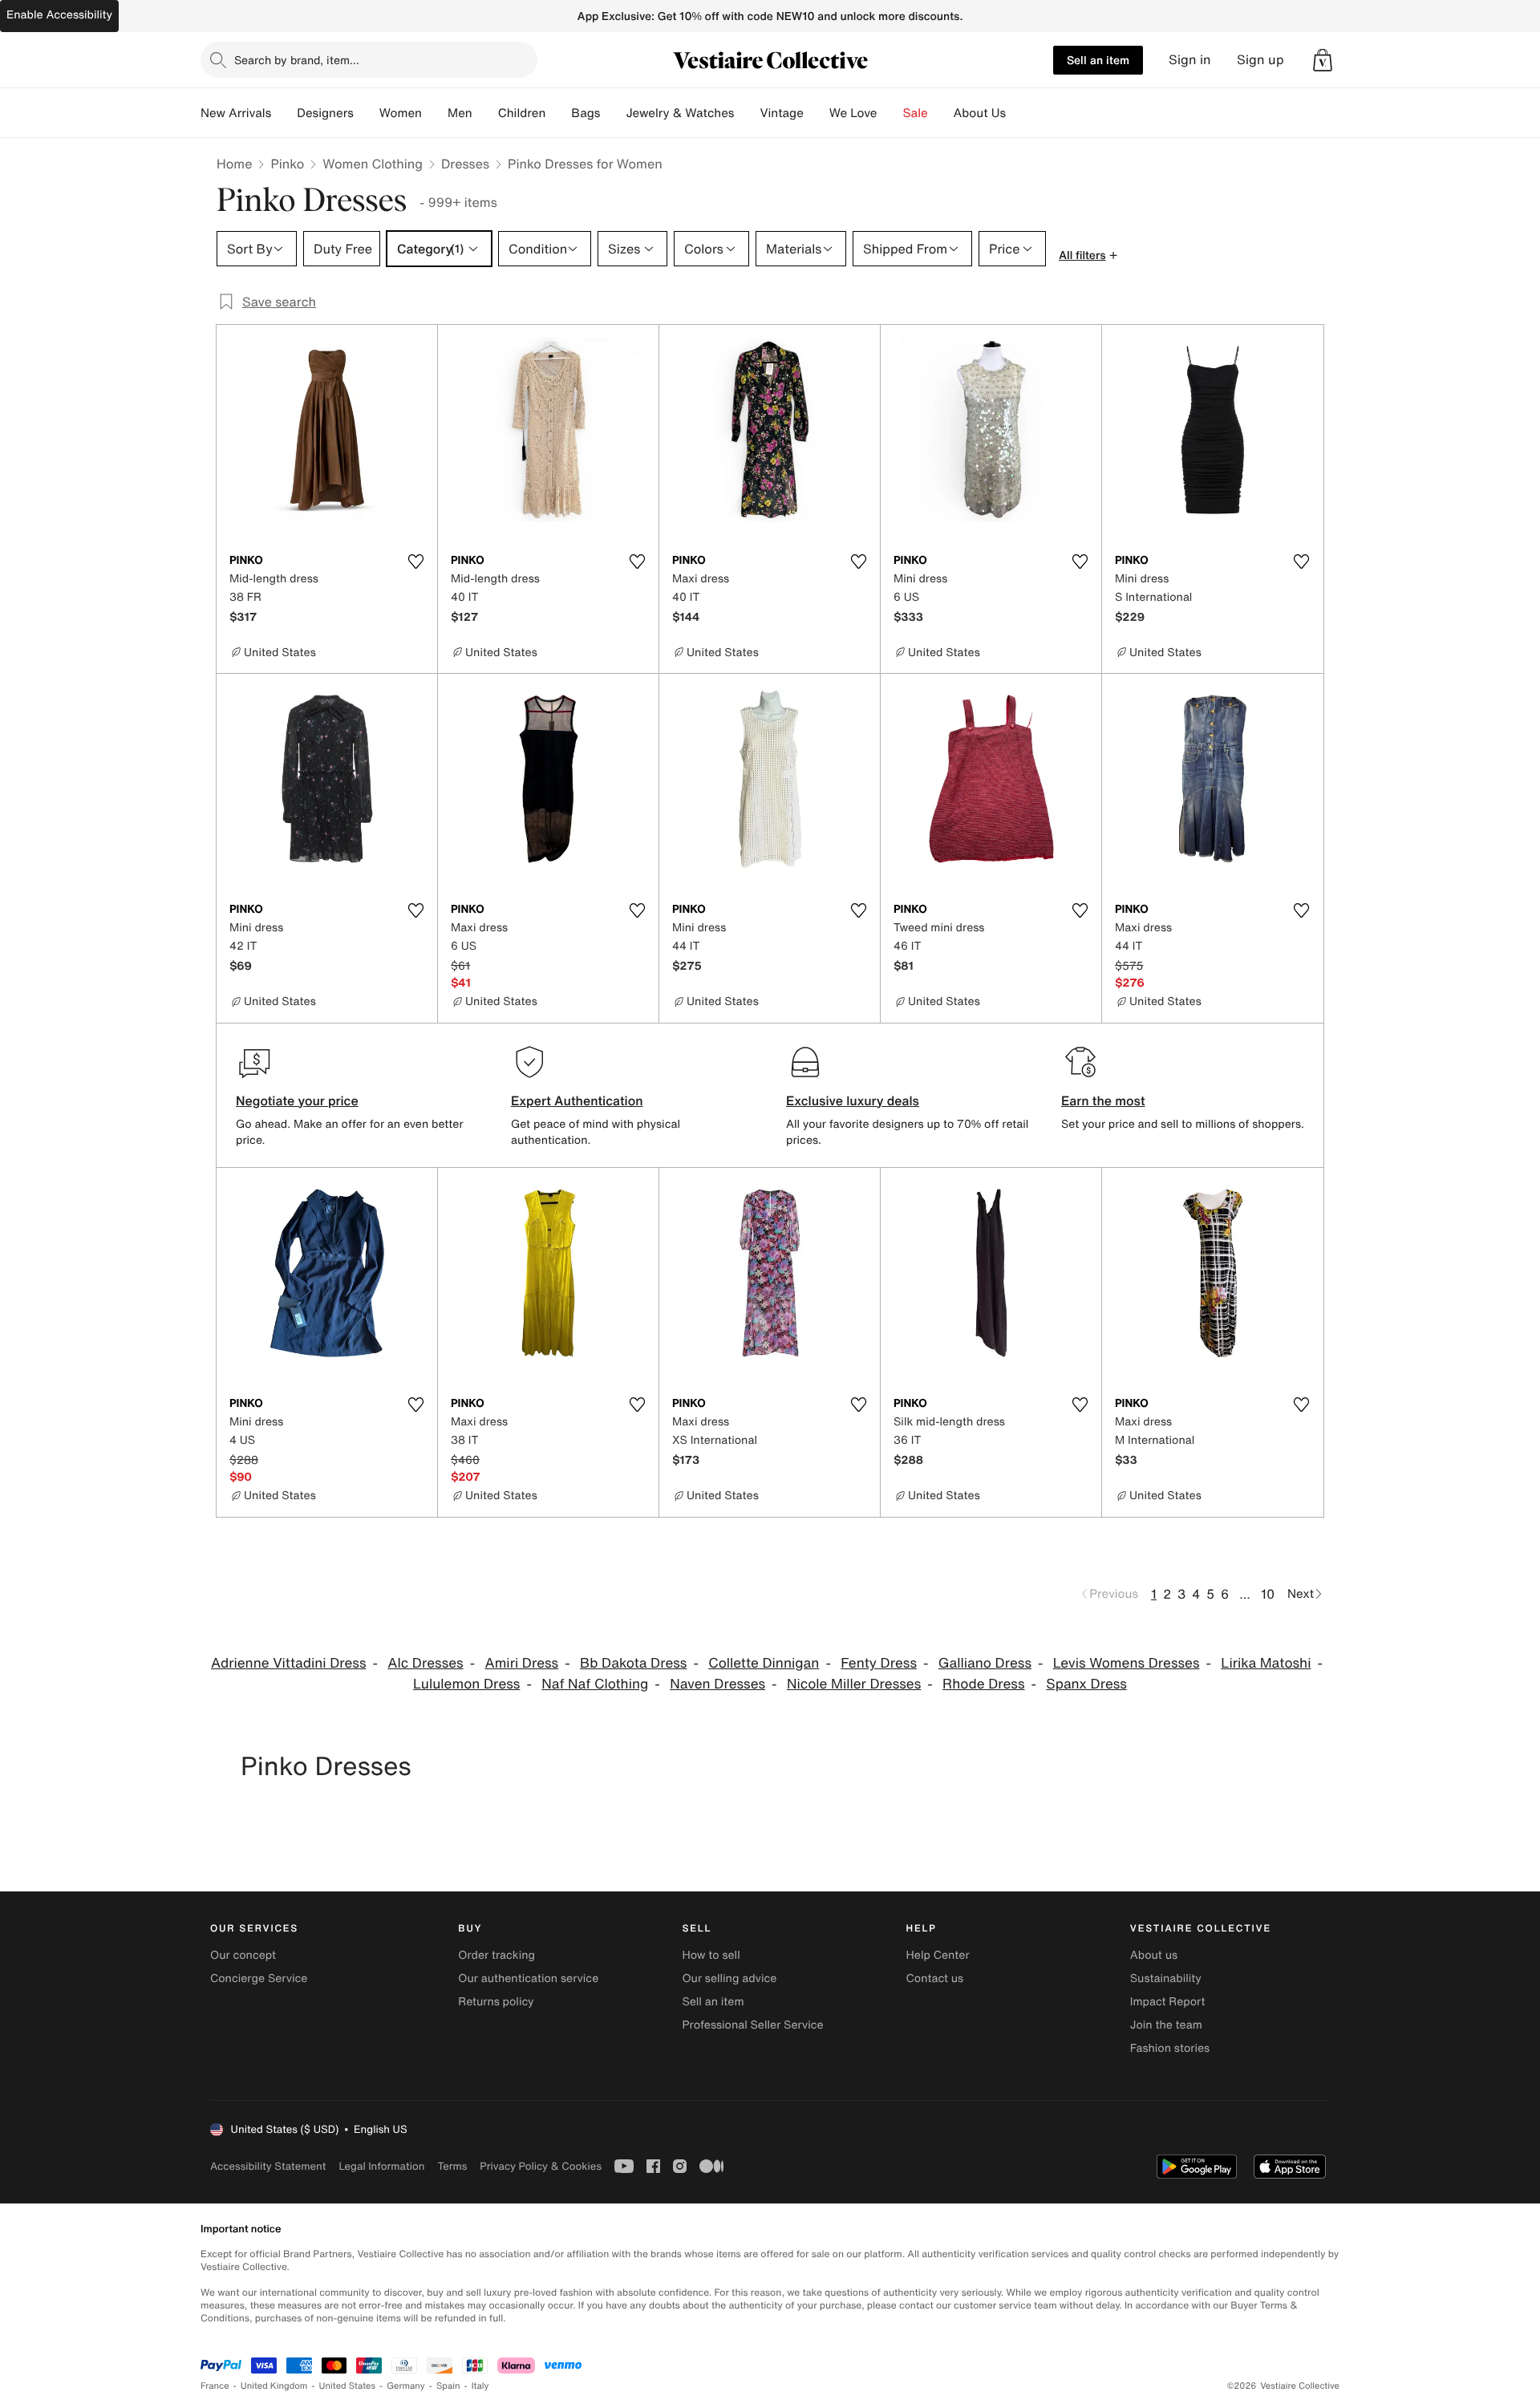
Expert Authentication (577, 1101)
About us (1154, 1955)
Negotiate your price (297, 1101)
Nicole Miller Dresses (854, 1684)
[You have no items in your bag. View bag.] (1323, 60)
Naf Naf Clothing (595, 1684)
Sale (916, 113)
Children (522, 113)
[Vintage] (817, 113)
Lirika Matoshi (1266, 1663)
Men (460, 113)
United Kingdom (274, 2386)
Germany (406, 2386)
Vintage (781, 113)
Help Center (938, 1955)
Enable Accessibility (59, 15)
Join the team (1166, 2025)
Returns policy (496, 2002)
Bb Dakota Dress (633, 1663)
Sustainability (1166, 1978)
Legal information (381, 2166)
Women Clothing (373, 164)
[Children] (558, 113)
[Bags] (613, 113)
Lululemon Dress (466, 1684)
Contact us (935, 1978)
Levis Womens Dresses (1127, 1663)
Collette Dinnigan (764, 1663)
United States (348, 2386)
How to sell (711, 1955)
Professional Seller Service (752, 2025)
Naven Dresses (717, 1684)
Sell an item (1098, 60)
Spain (448, 2386)
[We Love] (890, 113)
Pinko (287, 164)
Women (401, 113)
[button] (1323, 60)
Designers (325, 113)
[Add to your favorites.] (415, 561)
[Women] (435, 113)
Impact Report (1168, 2002)
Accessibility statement (268, 2166)
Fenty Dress (879, 1663)
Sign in (1190, 60)
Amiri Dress (521, 1663)
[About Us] (1019, 113)
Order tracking (496, 1955)
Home (234, 164)
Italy (480, 2386)
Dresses (465, 164)
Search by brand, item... (297, 60)
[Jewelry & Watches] (747, 113)
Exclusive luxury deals (853, 1101)
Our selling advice (729, 1978)
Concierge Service (259, 1978)
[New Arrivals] (284, 113)
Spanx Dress (1086, 1684)
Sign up (1260, 60)
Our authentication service (528, 1978)
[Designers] (367, 113)
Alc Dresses (425, 1663)
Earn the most (1103, 1101)
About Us (980, 113)
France (215, 2386)
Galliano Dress (985, 1663)
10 (1268, 1594)
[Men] (485, 113)
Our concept (243, 1955)
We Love (853, 113)
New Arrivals (236, 113)
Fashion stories (1170, 2048)
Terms (452, 2166)
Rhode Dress (983, 1684)
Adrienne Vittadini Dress (289, 1663)
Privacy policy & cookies (541, 2166)
